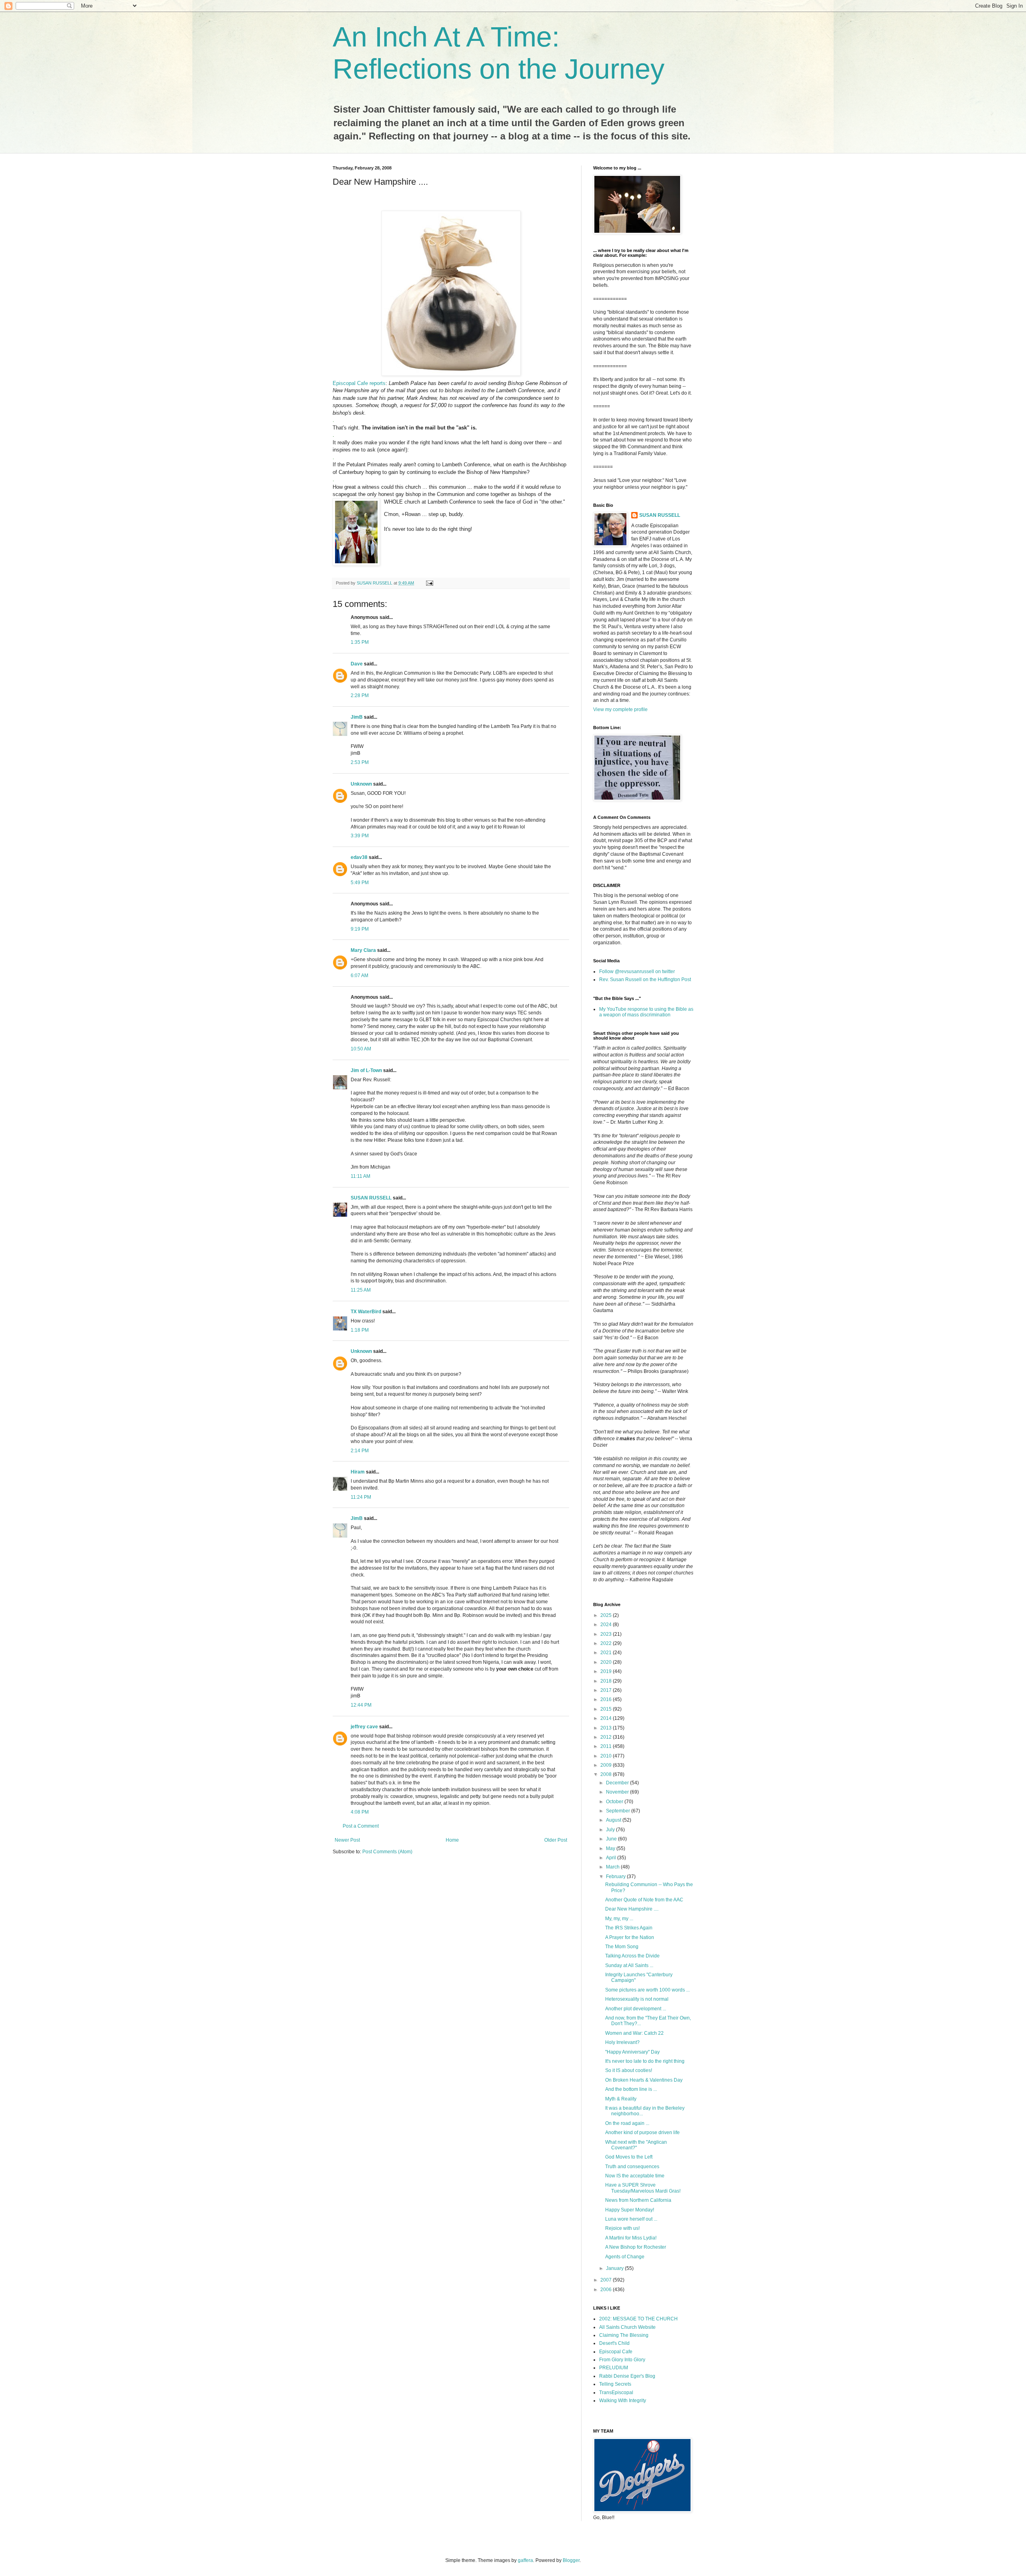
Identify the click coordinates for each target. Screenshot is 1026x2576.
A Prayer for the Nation (630, 1937)
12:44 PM (361, 1705)
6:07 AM (360, 976)
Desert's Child (614, 2343)
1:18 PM (360, 1330)
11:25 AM (361, 1290)
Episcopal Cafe (616, 2352)
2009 (607, 1765)
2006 (607, 2290)
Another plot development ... (636, 2009)
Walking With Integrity (623, 2401)
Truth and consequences (632, 2167)
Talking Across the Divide (632, 1956)
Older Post (556, 1840)
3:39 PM (360, 836)
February (616, 1877)
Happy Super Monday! (630, 2210)
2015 (607, 1709)
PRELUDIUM (614, 2368)
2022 (607, 1643)
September (619, 1811)
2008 (607, 1774)
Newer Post (347, 1840)
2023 (607, 1634)
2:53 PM (360, 762)
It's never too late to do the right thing (645, 2061)
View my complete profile (620, 710)
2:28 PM (360, 695)
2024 (607, 1625)
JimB (357, 717)
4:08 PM (360, 1812)
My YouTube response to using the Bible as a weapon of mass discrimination (646, 1012)
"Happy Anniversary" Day (632, 2052)
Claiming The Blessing (624, 2335)
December (618, 1783)
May (611, 1848)
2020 (607, 1662)
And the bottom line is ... (631, 2089)
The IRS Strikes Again (629, 1928)
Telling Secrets (615, 2384)
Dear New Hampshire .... (632, 1909)
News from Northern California (638, 2200)
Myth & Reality (621, 2099)
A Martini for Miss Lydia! (631, 2238)
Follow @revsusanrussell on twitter (637, 972)
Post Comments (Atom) (387, 1852)
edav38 (359, 857)
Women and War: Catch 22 (634, 2033)
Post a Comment (361, 1826)
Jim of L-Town (366, 1070)
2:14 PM (360, 1451)
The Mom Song (622, 1947)
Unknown (361, 784)
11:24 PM (361, 1497)
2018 (607, 1681)
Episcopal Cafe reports (359, 383)
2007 (607, 2280)
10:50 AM (361, 1049)
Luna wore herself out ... (631, 2219)
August (614, 1820)
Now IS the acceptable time (635, 2176)
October (615, 1802)
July (611, 1830)
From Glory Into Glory (622, 2360)
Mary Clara (363, 950)
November (618, 1792)
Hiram (358, 1472)
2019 (607, 1671)
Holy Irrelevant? (622, 2042)
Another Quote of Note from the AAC (644, 1900)
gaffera (525, 2560)
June (612, 1839)
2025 (607, 1615)
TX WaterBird (366, 1312)
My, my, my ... (619, 1919)
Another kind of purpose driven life (642, 2133)
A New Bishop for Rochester (636, 2247)
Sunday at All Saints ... (629, 1965)
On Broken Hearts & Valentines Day (644, 2080)
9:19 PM (360, 929)
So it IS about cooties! (629, 2070)
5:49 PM (360, 883)
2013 (607, 1728)
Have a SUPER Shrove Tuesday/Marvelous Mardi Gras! (643, 2188)
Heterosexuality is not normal (637, 1999)
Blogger (571, 2560)
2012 (607, 1737)
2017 (607, 1690)
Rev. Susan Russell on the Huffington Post (645, 980)
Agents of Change (625, 2257)
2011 (607, 1746)
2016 (607, 1699)
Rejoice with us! (622, 2228)
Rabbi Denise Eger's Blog (627, 2376)
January (615, 2268)
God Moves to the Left (629, 2157)
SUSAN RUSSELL (371, 1198)
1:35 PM (360, 642)
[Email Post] (429, 583)
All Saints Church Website (627, 2327)
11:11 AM (361, 1176)
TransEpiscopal (616, 2393)
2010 (607, 1756)
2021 (607, 1653)
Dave (357, 664)
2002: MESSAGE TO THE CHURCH (638, 2319)
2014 (607, 1718)
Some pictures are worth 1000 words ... (647, 1990)
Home (452, 1840)
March (613, 1867)
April (612, 1858)
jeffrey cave (364, 1727)
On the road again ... (627, 2123)
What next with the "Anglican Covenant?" (636, 2145)
